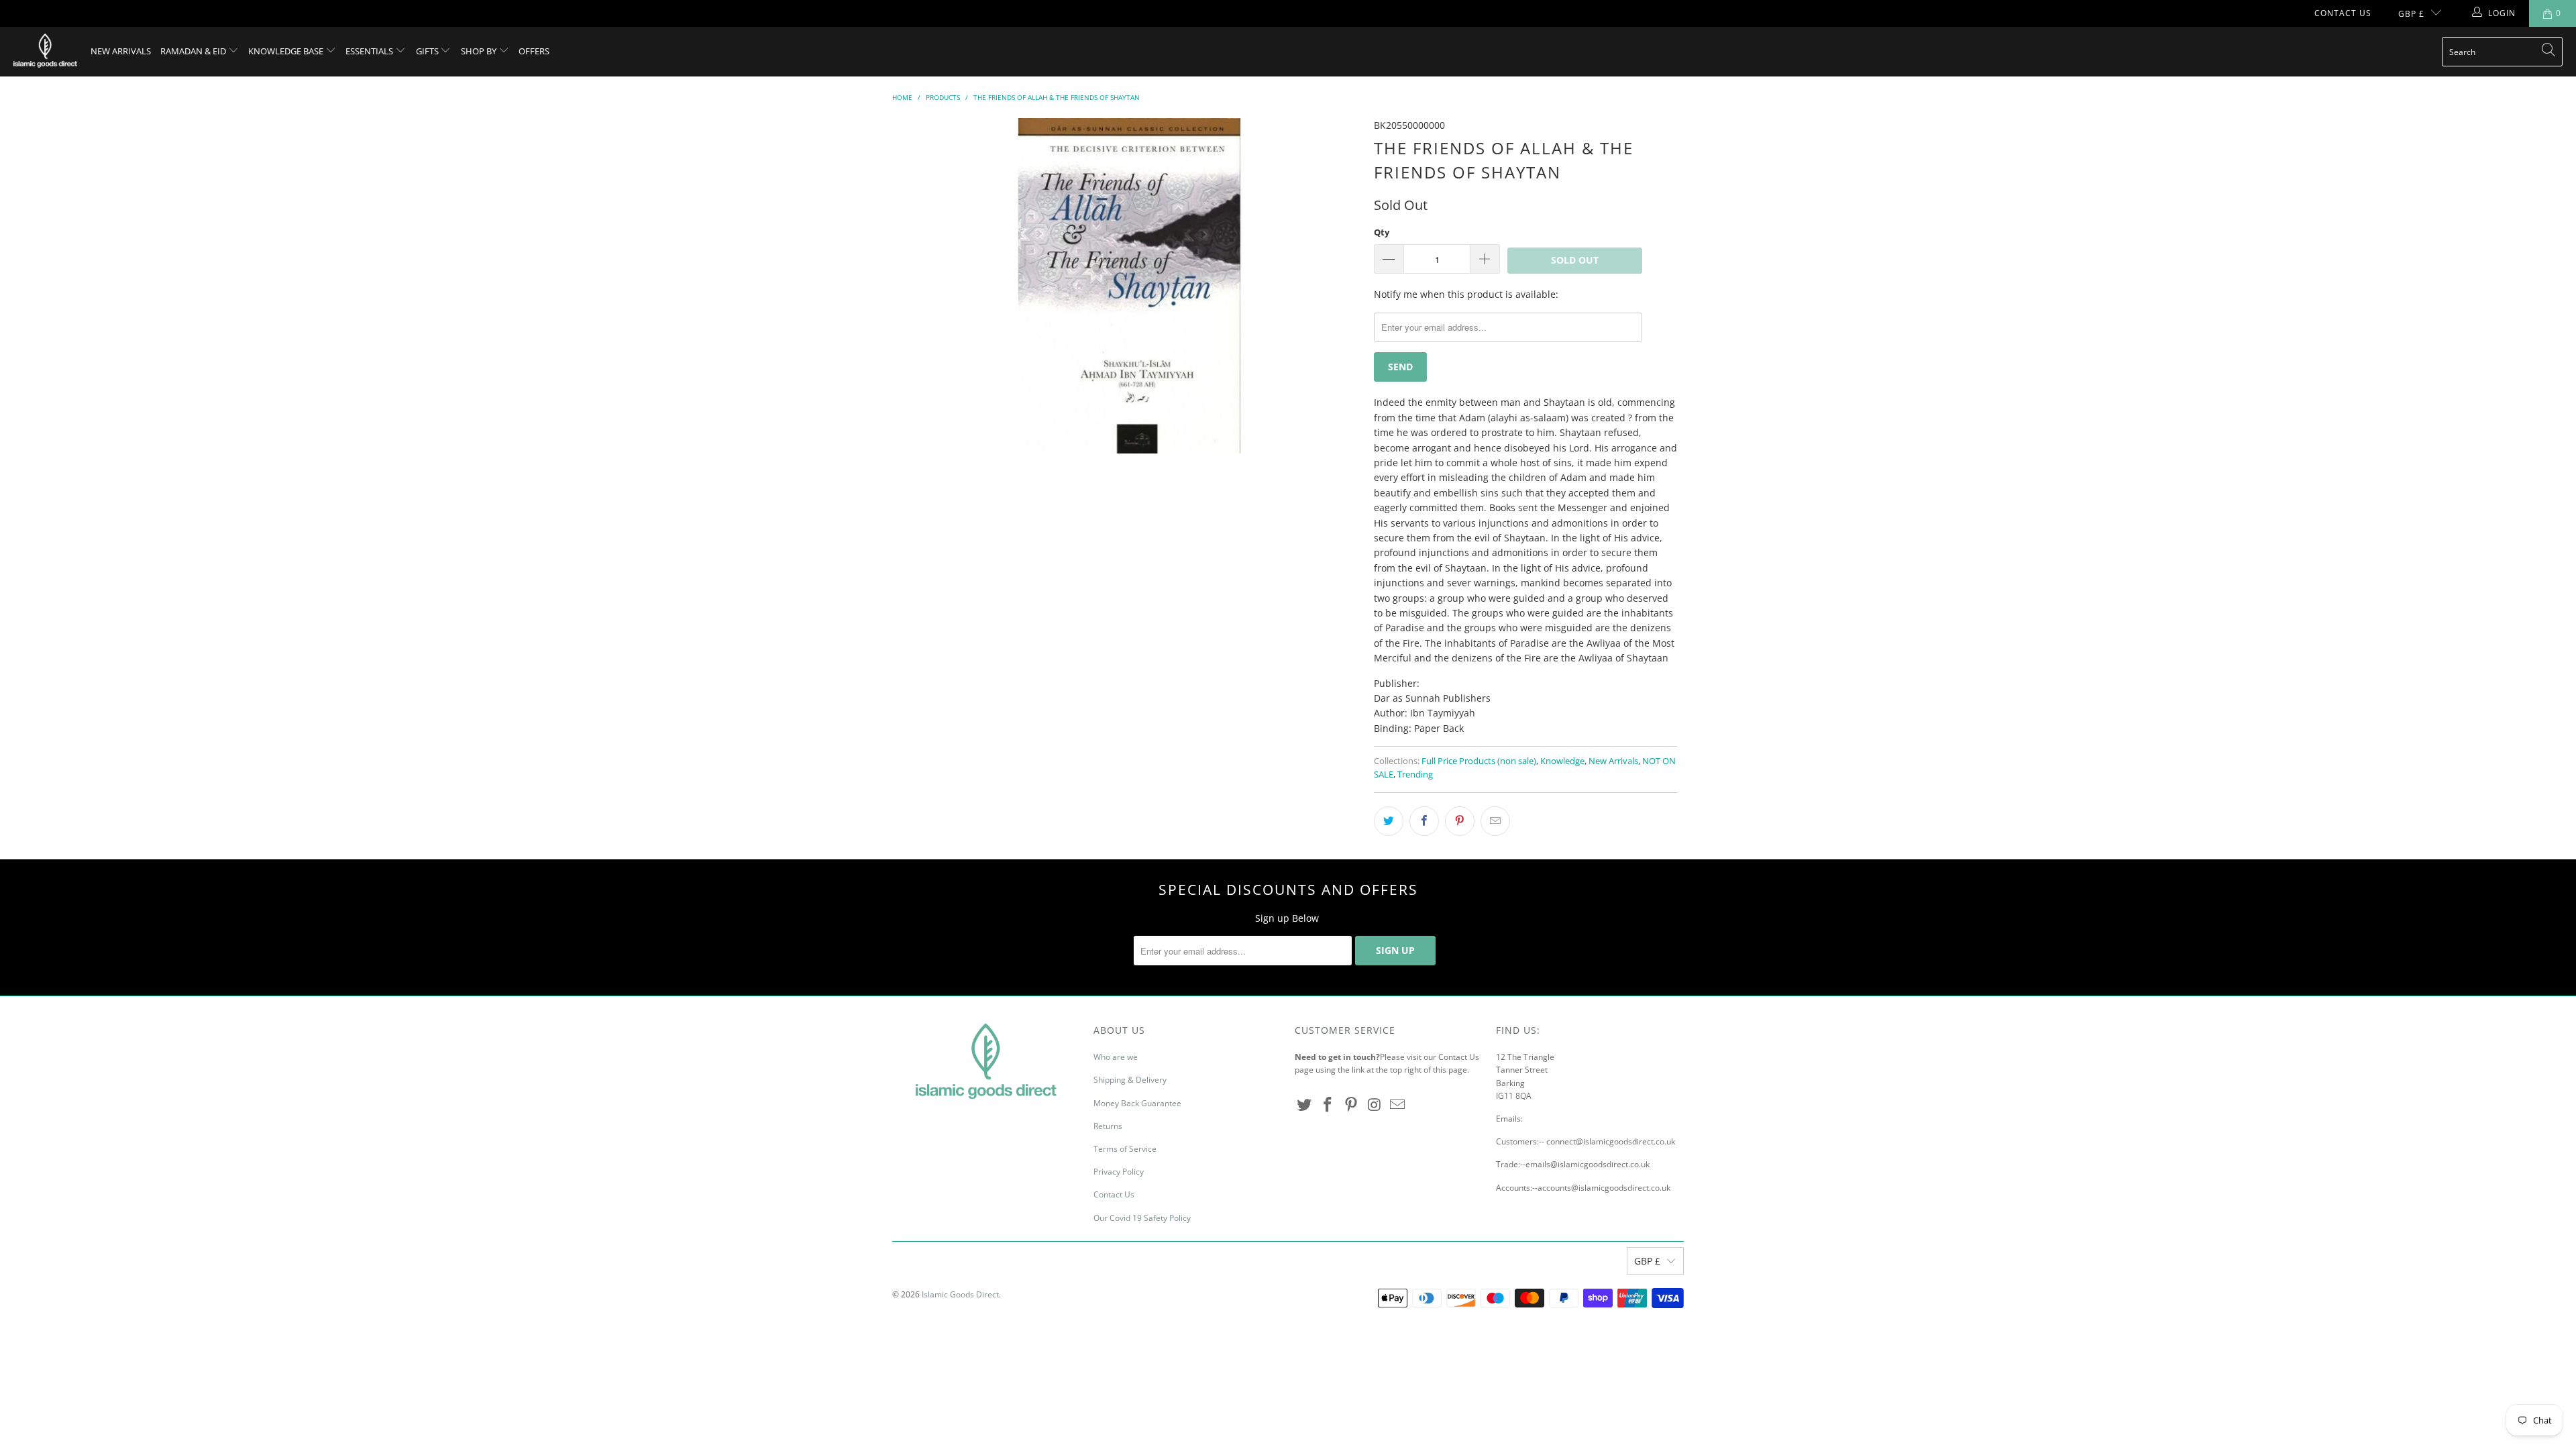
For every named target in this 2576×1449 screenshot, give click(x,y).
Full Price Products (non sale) (1479, 761)
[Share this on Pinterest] (1460, 821)
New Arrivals (121, 51)
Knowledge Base (287, 51)
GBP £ (2411, 14)
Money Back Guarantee (1137, 1103)
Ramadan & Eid (194, 51)
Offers (534, 51)
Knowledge (1562, 761)
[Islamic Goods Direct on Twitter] (1305, 1105)
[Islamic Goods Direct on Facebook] (1328, 1105)
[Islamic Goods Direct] (45, 52)
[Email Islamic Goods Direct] (1398, 1105)
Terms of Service (1125, 1149)
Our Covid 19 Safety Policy (1142, 1218)
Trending (1415, 774)
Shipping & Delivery (1130, 1080)
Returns (1108, 1126)
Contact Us (2343, 13)
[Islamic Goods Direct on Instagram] (1375, 1105)
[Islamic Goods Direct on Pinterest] (1351, 1105)
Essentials (370, 51)
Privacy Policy (1119, 1172)
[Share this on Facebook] (1424, 821)
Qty (1382, 232)
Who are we (1116, 1057)
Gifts (428, 51)
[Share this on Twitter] (1389, 821)
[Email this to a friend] (1495, 821)
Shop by (480, 51)
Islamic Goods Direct (960, 1294)
